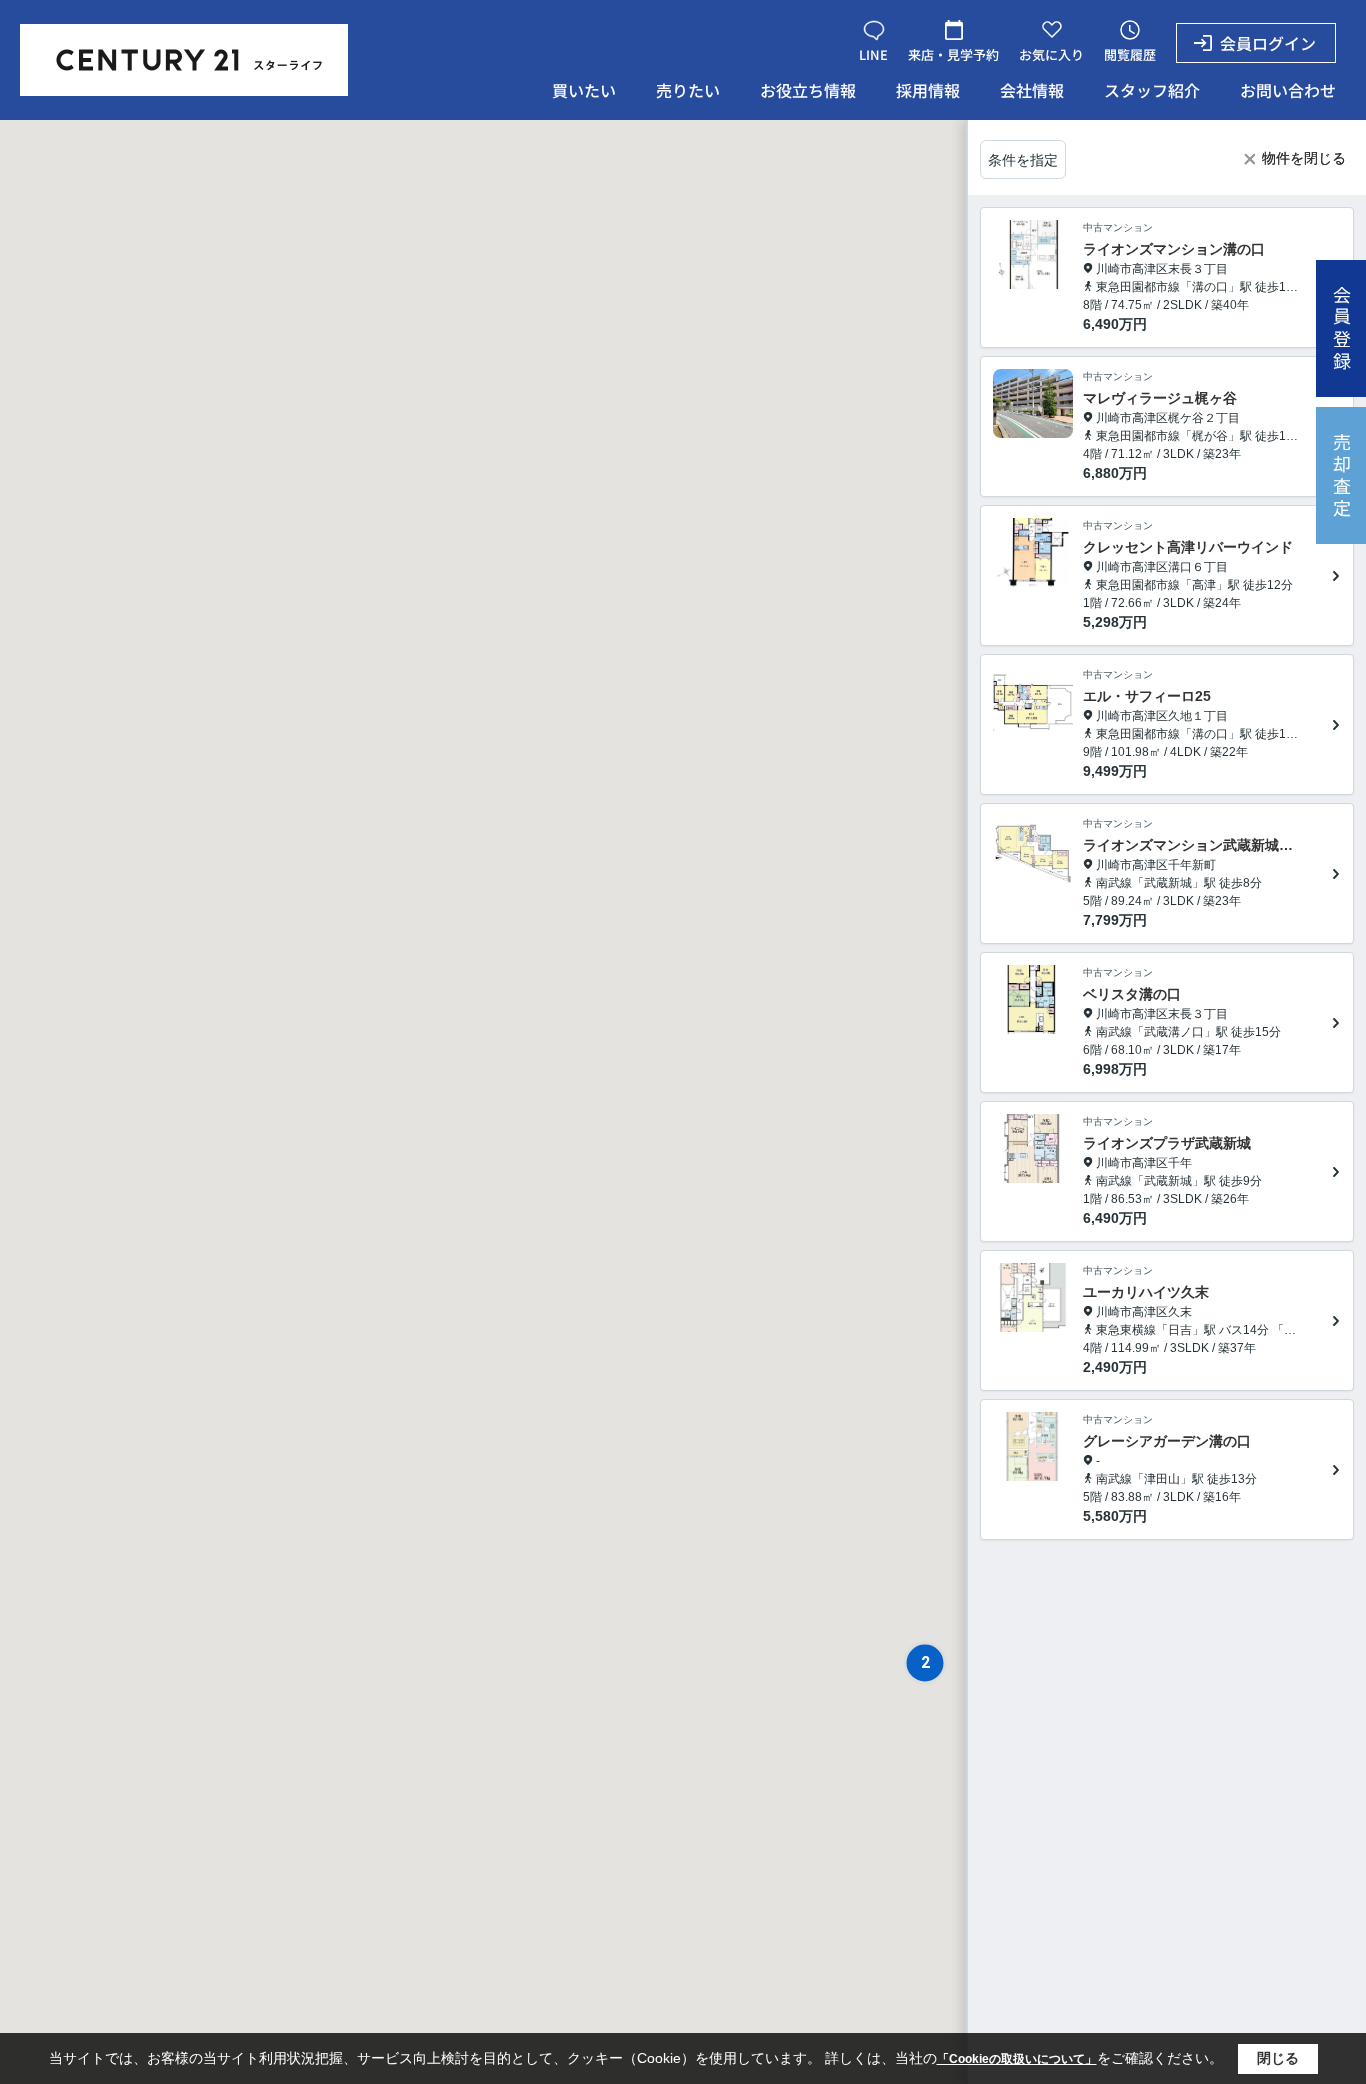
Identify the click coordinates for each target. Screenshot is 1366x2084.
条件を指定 (1023, 160)
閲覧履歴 (1130, 54)
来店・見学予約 (953, 54)
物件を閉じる (1304, 158)
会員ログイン (1268, 43)
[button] (925, 1663)
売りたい (688, 90)
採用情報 (928, 90)
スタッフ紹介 (1152, 90)
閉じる (1278, 2058)
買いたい (584, 90)
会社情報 (1032, 90)
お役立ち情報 (808, 90)
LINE (873, 54)
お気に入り (1051, 54)
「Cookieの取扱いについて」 (1017, 2059)
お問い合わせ (1288, 90)
